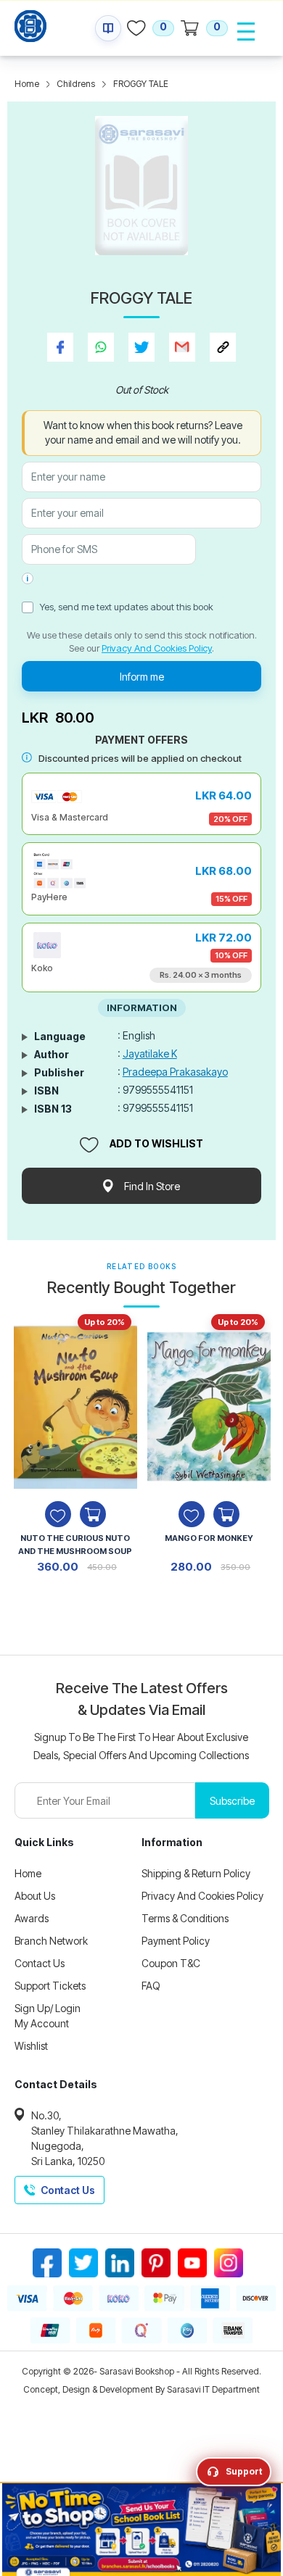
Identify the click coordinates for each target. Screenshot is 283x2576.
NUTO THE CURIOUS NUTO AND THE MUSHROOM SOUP (75, 1545)
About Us (35, 1896)
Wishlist (31, 2046)
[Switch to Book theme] (108, 28)
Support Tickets (50, 1986)
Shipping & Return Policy (196, 1873)
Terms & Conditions (185, 1918)
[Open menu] (246, 31)
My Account (42, 2023)
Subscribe (232, 1801)
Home (27, 84)
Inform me (142, 677)
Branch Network (51, 1941)
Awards (32, 1918)
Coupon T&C (171, 1963)
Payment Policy (176, 1941)
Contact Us (40, 1963)
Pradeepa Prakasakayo (175, 1072)
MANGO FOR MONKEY (209, 1538)
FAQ (151, 1986)
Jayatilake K (150, 1054)
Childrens (76, 84)
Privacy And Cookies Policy (157, 648)
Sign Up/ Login (48, 2008)
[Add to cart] (93, 1514)
